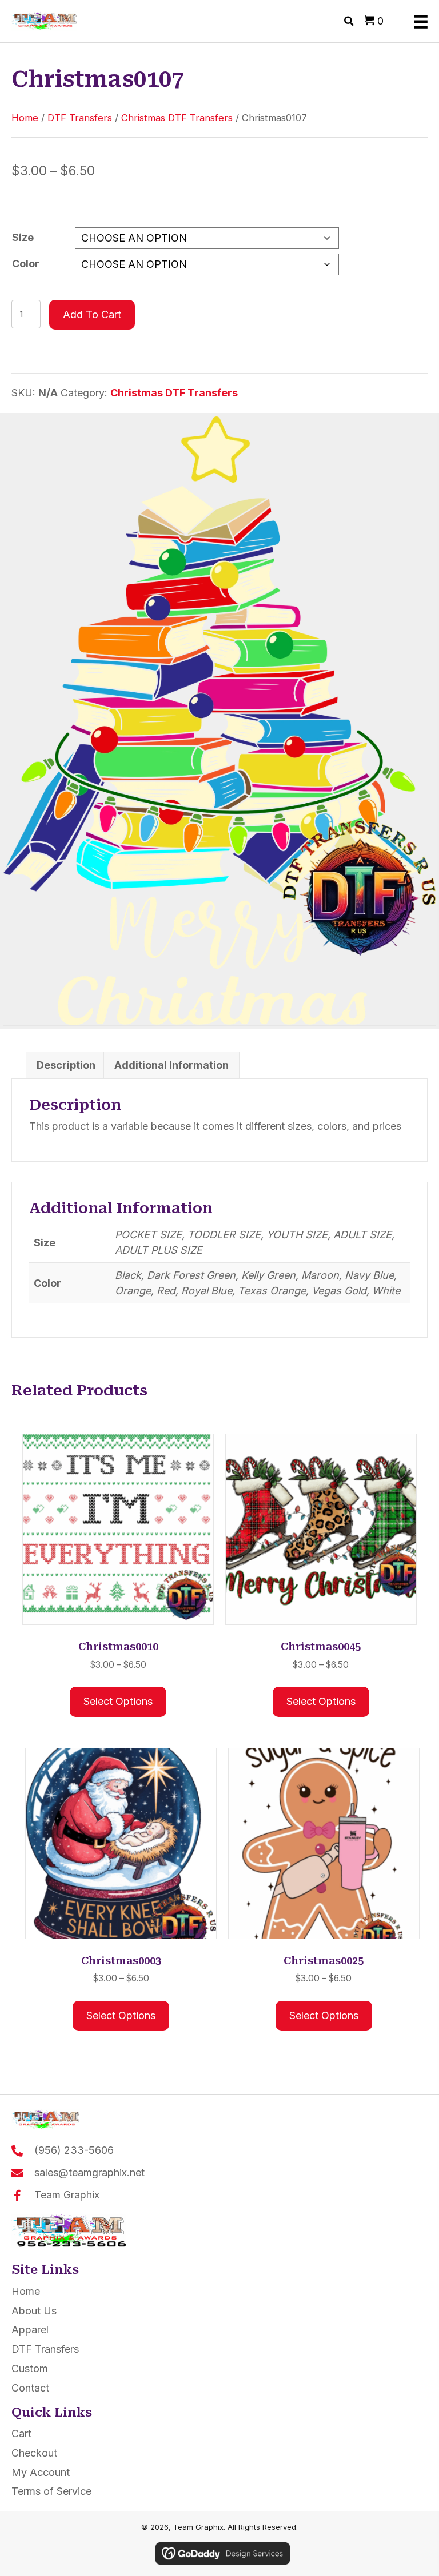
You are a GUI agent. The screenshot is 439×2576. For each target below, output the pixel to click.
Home (25, 118)
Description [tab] (66, 1065)
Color (26, 264)
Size (23, 237)
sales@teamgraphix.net (89, 2172)
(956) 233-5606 (74, 2150)
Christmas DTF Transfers (177, 118)
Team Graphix (67, 2195)
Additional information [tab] (171, 1065)
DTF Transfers (80, 118)
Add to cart (92, 314)
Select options (118, 1701)
